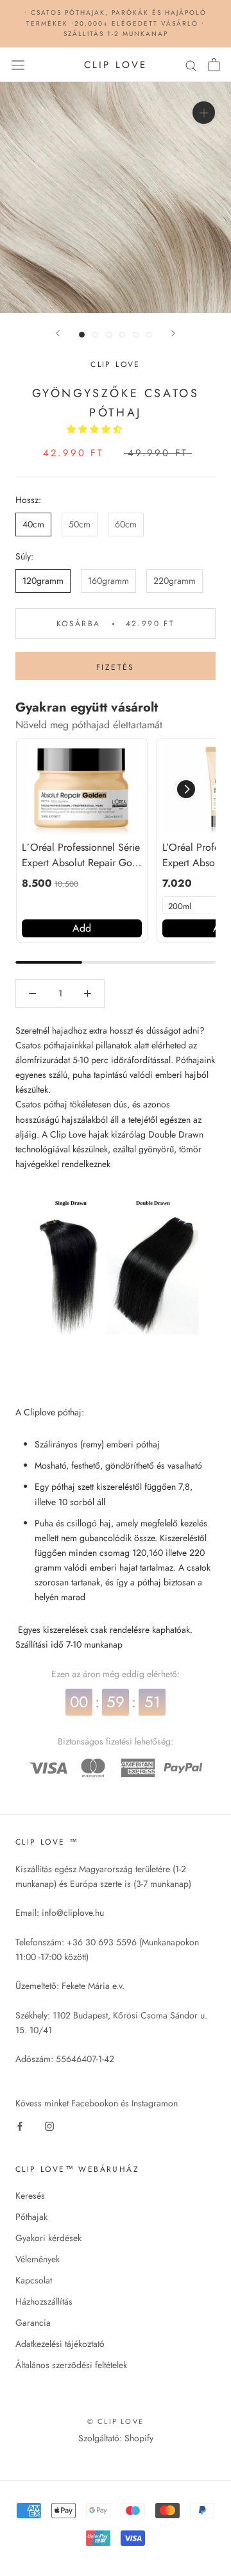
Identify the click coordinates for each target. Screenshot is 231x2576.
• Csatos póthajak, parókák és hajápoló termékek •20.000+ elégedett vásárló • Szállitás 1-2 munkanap (116, 23)
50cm (80, 524)
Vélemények (38, 2259)
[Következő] (173, 333)
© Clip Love (116, 2421)
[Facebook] (20, 2125)
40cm (33, 524)
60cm (126, 524)
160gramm (108, 581)
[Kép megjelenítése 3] (109, 335)
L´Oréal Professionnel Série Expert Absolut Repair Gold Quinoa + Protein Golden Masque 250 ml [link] (81, 855)
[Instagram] (49, 2125)
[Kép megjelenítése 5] (136, 335)
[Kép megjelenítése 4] (122, 335)
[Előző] (58, 333)
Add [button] (82, 928)
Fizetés (116, 667)
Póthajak (31, 2217)
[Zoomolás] (204, 113)
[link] (82, 789)
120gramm (43, 581)
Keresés (30, 2196)
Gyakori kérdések (48, 2238)
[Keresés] (191, 64)
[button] (96, 429)
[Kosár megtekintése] (214, 65)
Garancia (33, 2323)
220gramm (175, 581)
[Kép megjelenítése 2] (95, 335)
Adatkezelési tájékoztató (60, 2344)
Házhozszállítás (44, 2301)
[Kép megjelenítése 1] (82, 335)
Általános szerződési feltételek (71, 2365)
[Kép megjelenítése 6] (149, 335)
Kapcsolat (34, 2280)
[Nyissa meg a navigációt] (18, 65)
